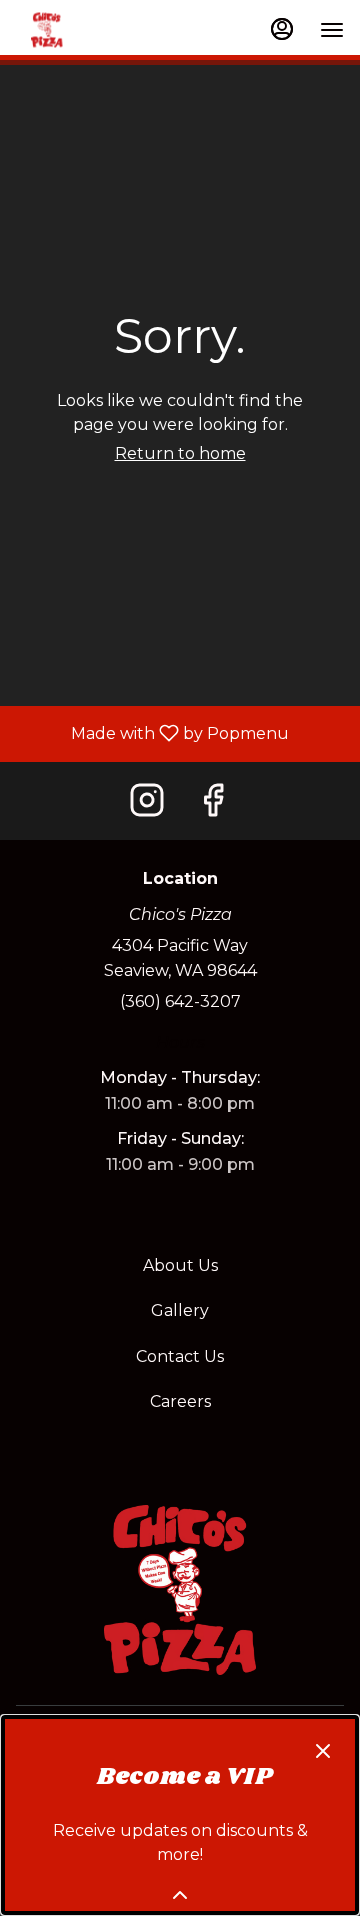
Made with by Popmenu (152, 734)
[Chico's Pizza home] (66, 30)
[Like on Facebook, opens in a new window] (213, 801)
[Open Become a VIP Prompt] (180, 1895)
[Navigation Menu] (332, 30)
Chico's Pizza (180, 1590)
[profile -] (282, 29)
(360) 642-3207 (180, 1001)
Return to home (180, 453)
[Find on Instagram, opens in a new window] (147, 801)
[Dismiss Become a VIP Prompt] (323, 1751)
